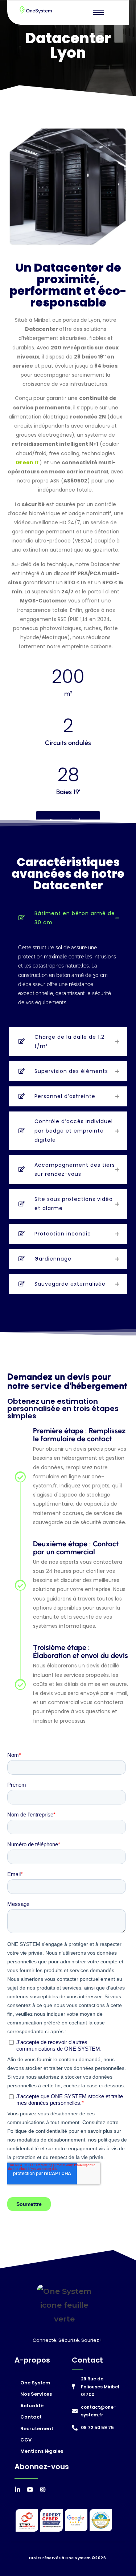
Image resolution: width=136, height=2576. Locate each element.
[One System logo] (36, 10)
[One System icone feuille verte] (64, 2305)
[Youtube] (30, 2489)
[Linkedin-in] (17, 2489)
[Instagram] (43, 2489)
